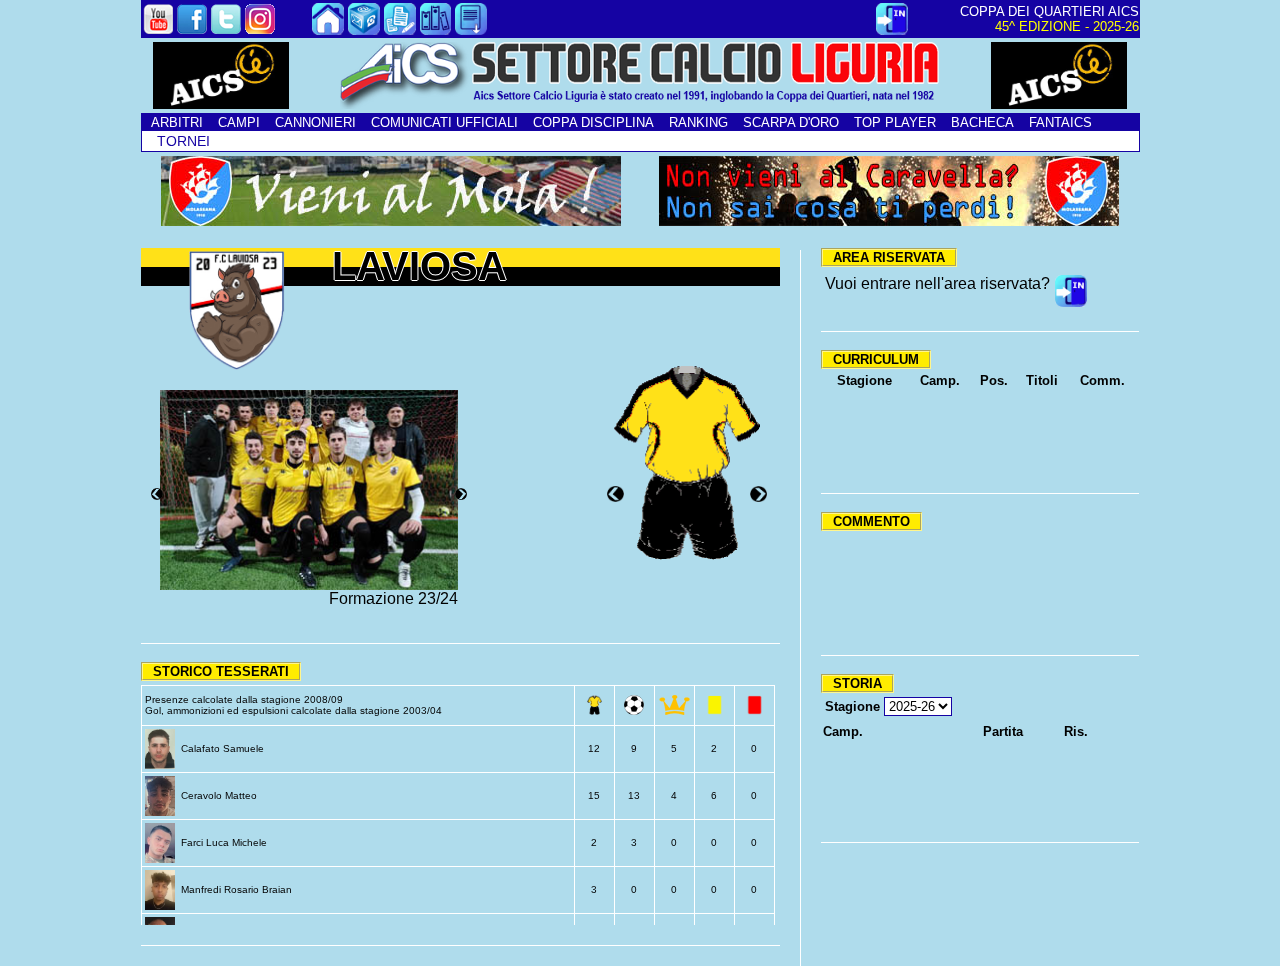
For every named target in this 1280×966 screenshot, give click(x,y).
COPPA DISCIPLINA (593, 122)
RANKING (698, 122)
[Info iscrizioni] (400, 29)
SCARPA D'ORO (791, 122)
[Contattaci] (364, 29)
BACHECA (982, 122)
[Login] (892, 29)
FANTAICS (1060, 122)
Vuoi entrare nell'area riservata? (937, 283)
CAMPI (239, 122)
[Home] (328, 29)
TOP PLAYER (895, 122)
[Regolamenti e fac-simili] (471, 29)
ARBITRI (177, 122)
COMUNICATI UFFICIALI (444, 122)
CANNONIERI (315, 122)
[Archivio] (436, 29)
